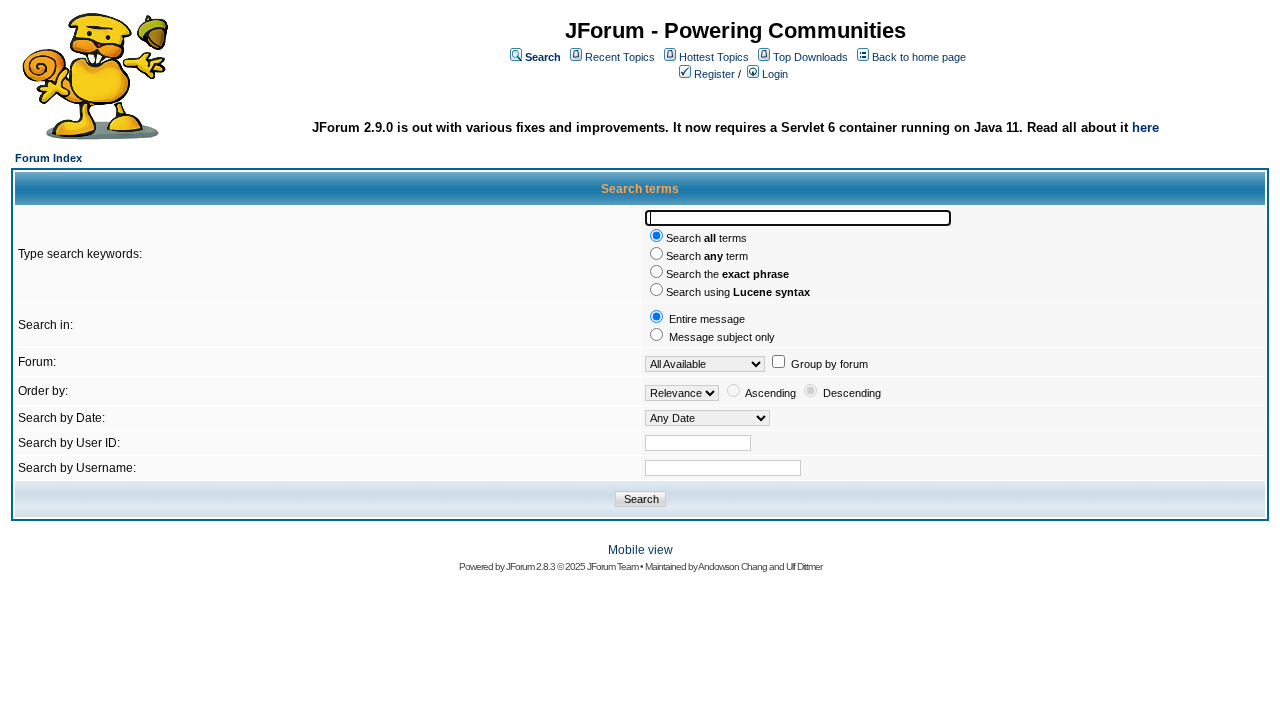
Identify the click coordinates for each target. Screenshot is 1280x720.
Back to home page (919, 57)
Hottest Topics (714, 57)
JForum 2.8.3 (530, 566)
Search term (707, 256)
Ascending (770, 393)
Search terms (706, 238)
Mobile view (640, 550)
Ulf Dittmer (804, 566)
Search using (738, 292)
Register (714, 74)
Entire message (707, 319)
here (1145, 127)
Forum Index (48, 158)
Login (775, 74)
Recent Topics (620, 57)
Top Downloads (810, 57)
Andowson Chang (732, 566)
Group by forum (829, 364)
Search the (727, 274)
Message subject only (722, 337)
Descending (852, 393)
